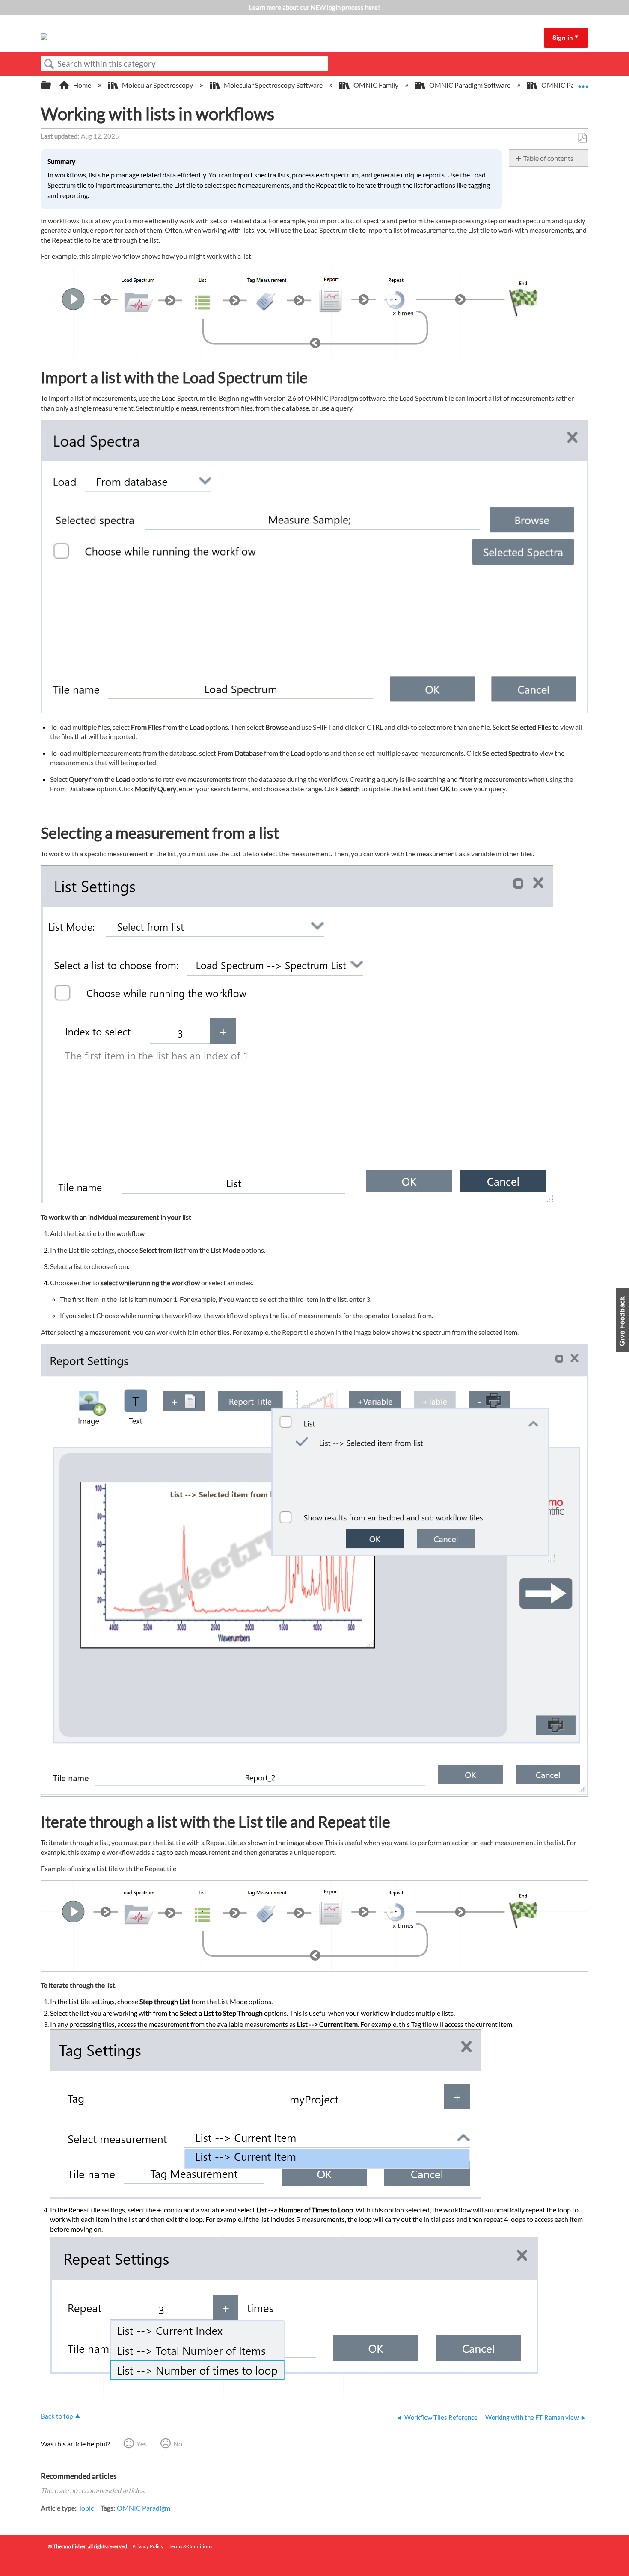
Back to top (57, 2416)
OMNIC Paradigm (144, 2508)
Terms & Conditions (190, 2546)
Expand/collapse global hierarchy (51, 85)
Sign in (563, 38)
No (178, 2444)
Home (82, 85)
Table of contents (548, 158)
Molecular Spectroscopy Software (273, 85)
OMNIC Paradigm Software (470, 85)
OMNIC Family (376, 85)
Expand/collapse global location (583, 83)
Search (49, 64)
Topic (86, 2508)
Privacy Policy (148, 2546)
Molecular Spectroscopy (157, 85)
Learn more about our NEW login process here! (314, 7)
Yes (142, 2444)
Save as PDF (582, 138)
